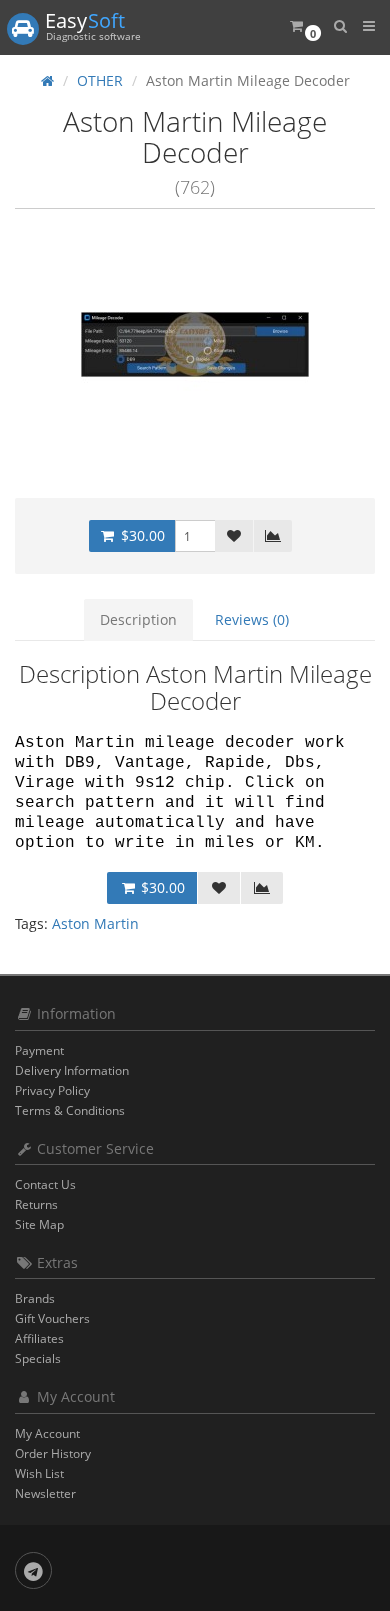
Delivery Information (72, 1070)
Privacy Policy (52, 1090)
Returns (36, 1204)
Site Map (39, 1224)
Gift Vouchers (52, 1318)
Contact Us (45, 1184)
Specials (38, 1358)
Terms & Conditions (70, 1110)
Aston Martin (95, 923)
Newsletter (45, 1493)
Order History (53, 1453)
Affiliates (39, 1338)
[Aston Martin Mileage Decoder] (195, 345)
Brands (35, 1298)
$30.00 (141, 535)
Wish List (39, 1473)
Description (138, 619)
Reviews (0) (252, 619)
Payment (39, 1050)
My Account (47, 1433)
